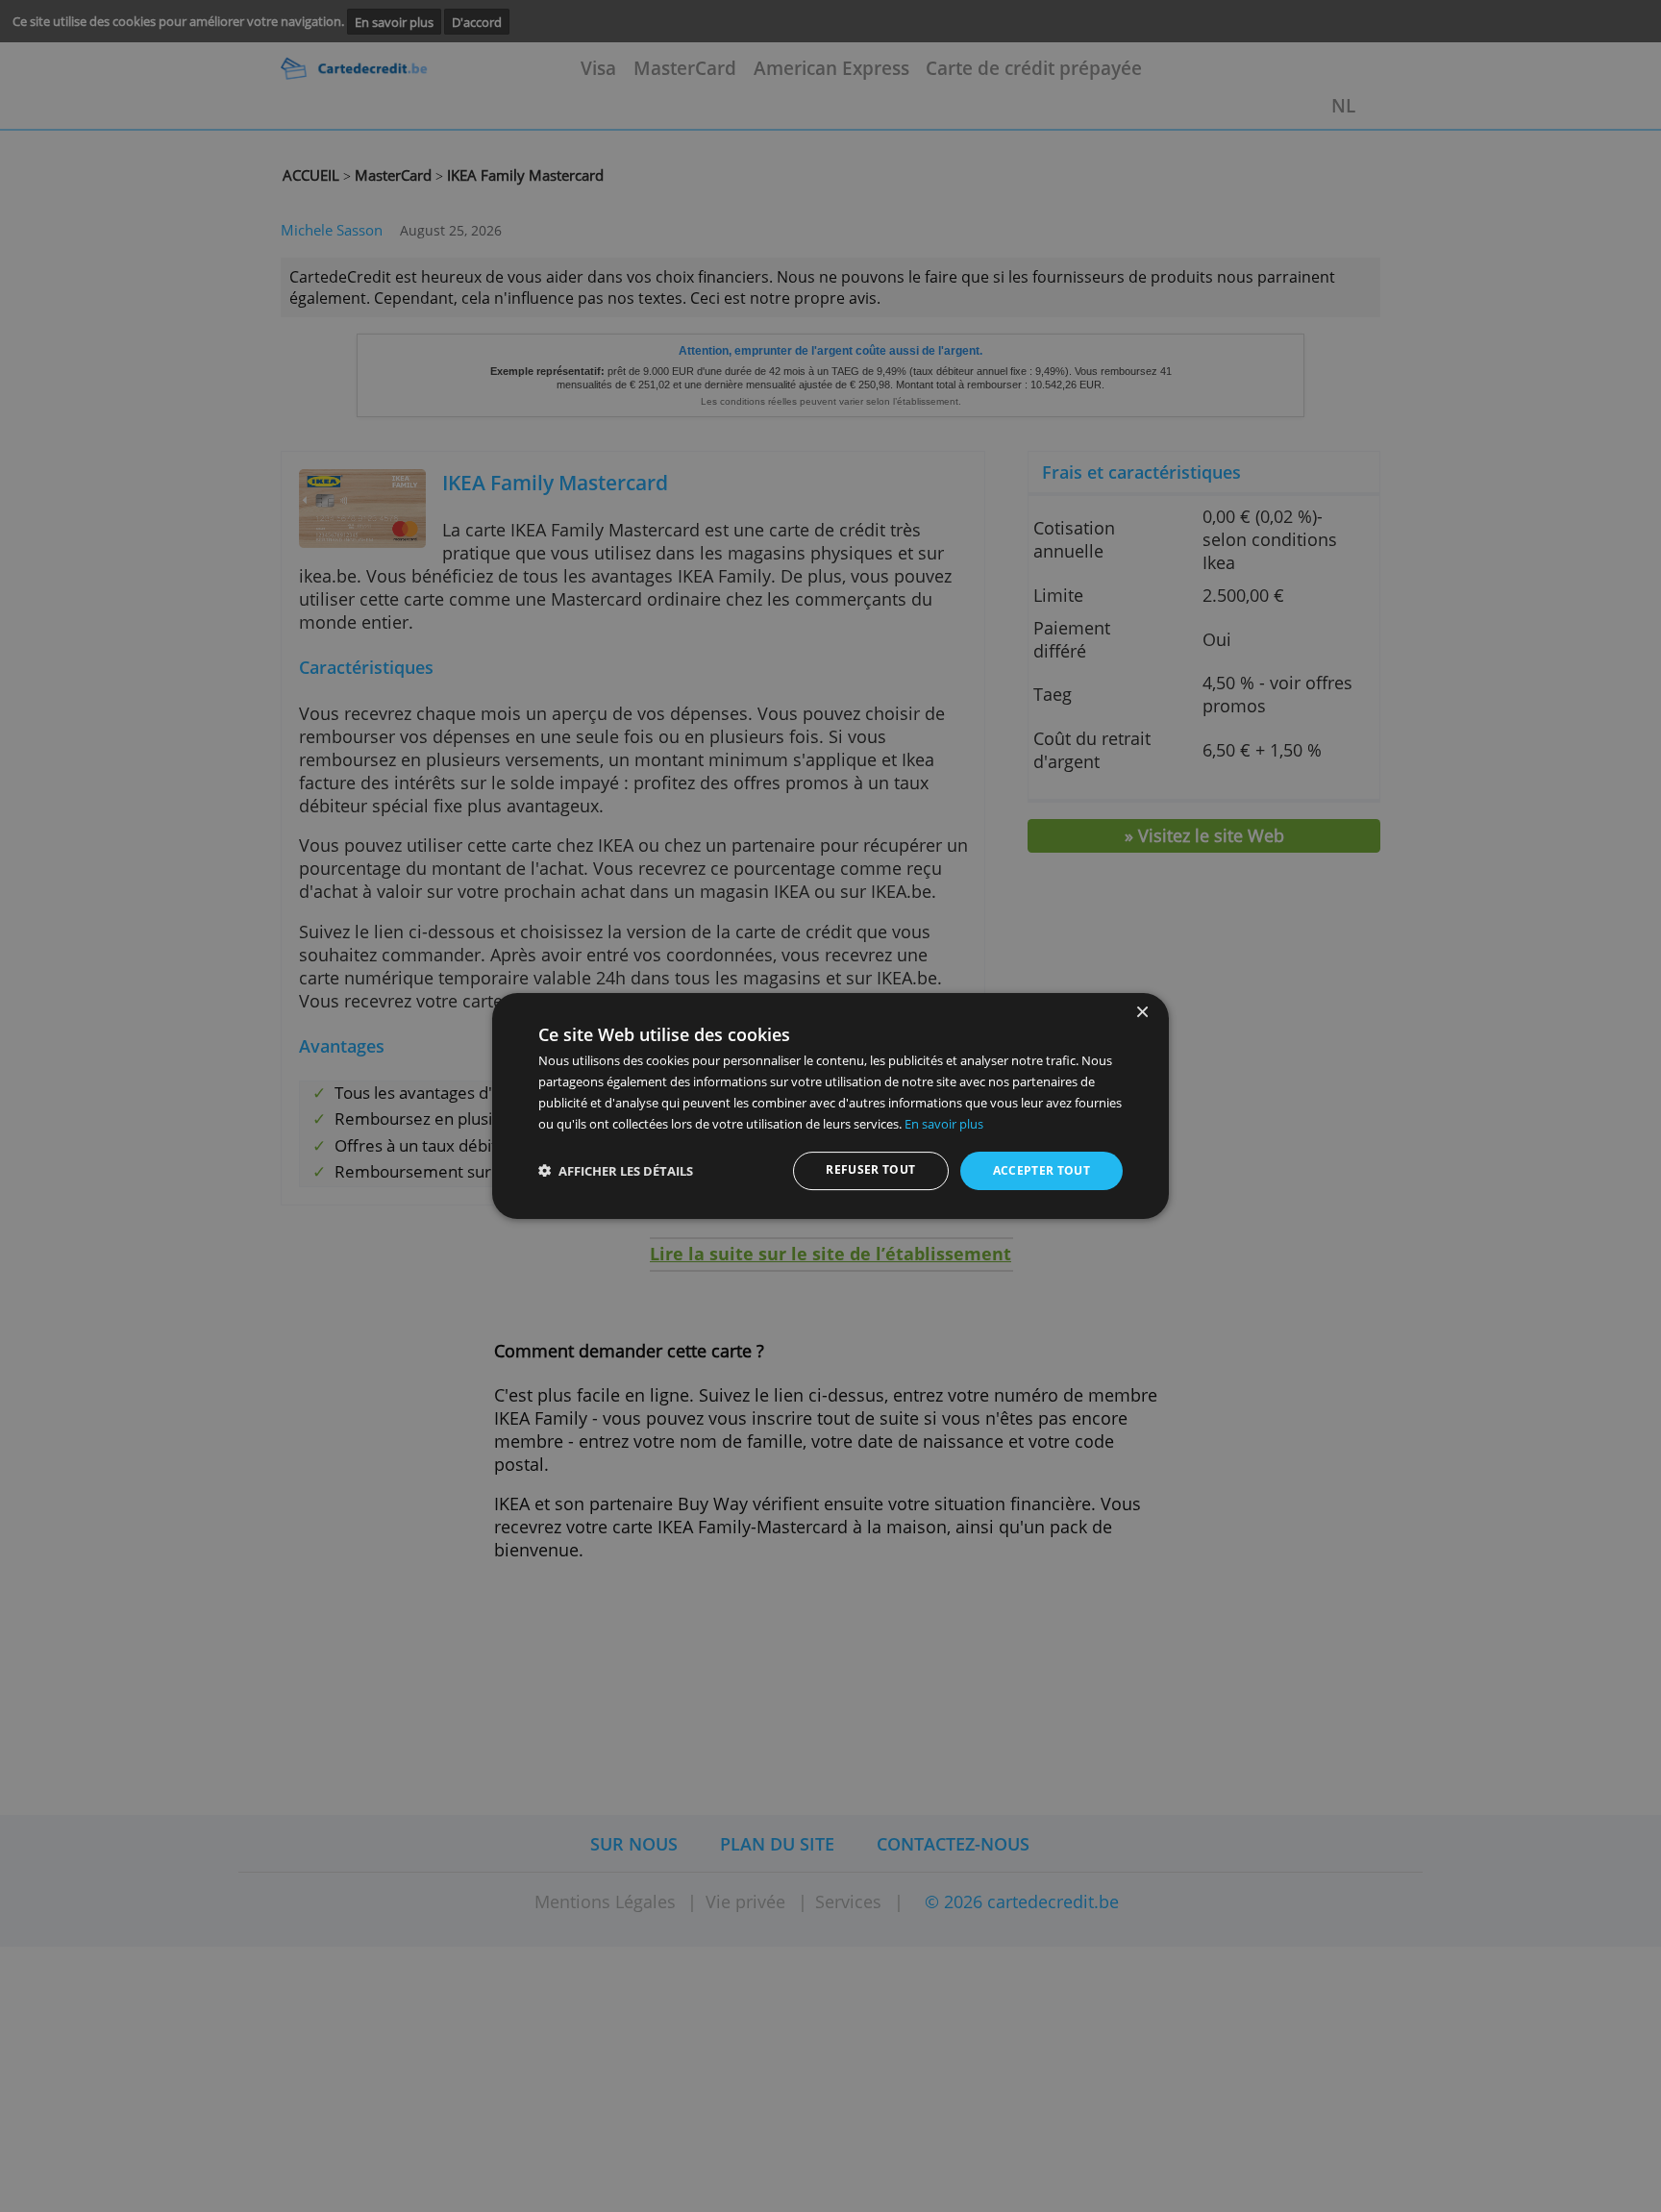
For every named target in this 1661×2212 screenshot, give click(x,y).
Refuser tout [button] (870, 1169)
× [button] (1141, 1013)
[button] (616, 1171)
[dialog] (830, 1106)
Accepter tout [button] (1042, 1170)
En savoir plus (944, 1124)
